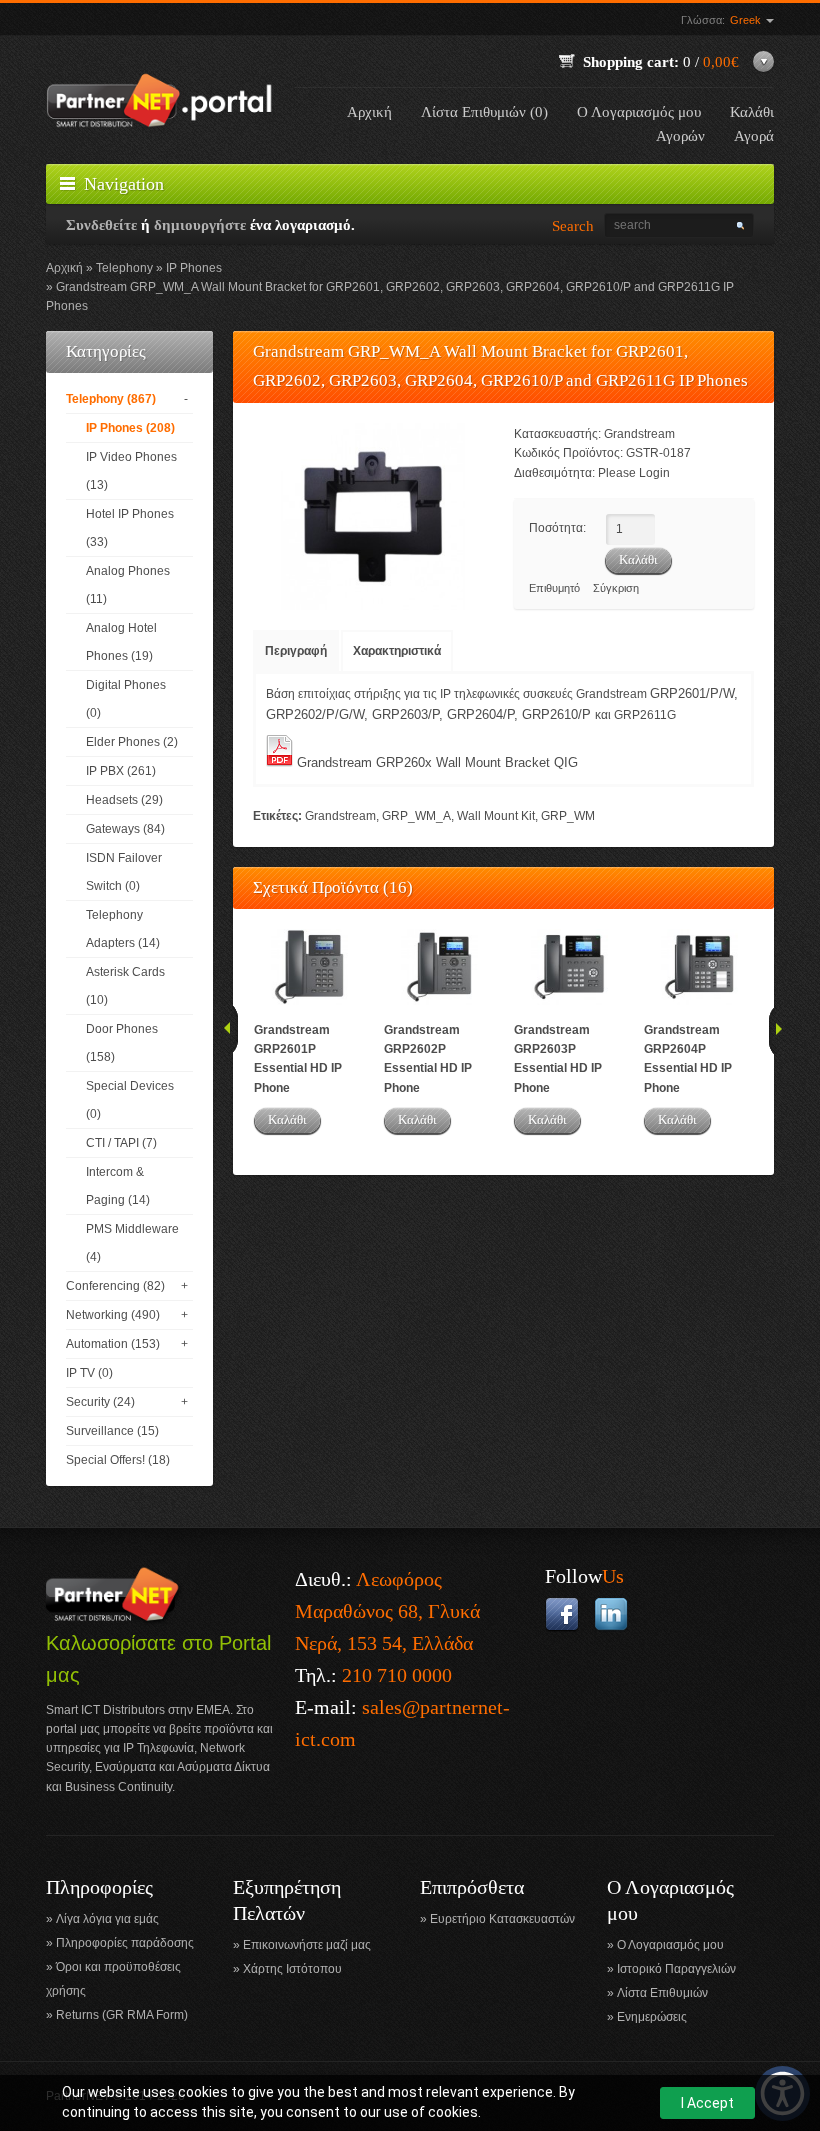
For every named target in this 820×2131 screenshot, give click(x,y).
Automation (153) (113, 1344)
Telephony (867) (111, 399)
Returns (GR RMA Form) (122, 2015)
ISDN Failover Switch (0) (124, 872)
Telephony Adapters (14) (123, 929)
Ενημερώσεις (652, 2017)
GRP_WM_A (416, 816)
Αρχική (369, 112)
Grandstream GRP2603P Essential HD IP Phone (558, 1059)
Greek (747, 20)
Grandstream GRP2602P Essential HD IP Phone (428, 1059)
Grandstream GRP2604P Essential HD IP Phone (688, 1059)
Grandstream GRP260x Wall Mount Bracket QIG (437, 762)
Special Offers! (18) (118, 1460)
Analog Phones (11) (128, 585)
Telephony (124, 268)
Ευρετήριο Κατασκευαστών (502, 1919)
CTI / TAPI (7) (121, 1143)
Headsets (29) (124, 800)
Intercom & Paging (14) (118, 1186)
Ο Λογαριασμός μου (639, 112)
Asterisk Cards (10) (125, 986)
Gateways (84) (125, 829)
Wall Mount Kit (496, 816)
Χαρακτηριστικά (397, 651)
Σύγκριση (616, 588)
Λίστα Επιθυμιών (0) (484, 112)
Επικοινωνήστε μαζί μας (307, 1945)
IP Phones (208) (130, 428)
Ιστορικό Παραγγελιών (676, 1969)
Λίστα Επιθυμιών (662, 1993)
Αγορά (754, 136)
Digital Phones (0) (126, 699)
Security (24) (100, 1402)
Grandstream (639, 434)
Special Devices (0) (130, 1100)
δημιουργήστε (200, 225)
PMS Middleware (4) (132, 1243)
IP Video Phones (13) (131, 471)
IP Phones (194, 268)
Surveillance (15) (112, 1431)
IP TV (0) (89, 1373)
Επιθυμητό (554, 588)
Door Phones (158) (122, 1043)
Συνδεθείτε (101, 225)
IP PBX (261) (121, 771)
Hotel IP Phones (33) (130, 528)
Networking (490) (113, 1315)
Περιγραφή (296, 651)
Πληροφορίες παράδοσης (125, 1943)
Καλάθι (287, 1119)
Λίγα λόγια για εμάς (107, 1919)
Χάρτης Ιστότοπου (292, 1969)
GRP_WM (568, 816)
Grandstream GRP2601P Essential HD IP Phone (298, 1059)
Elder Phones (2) (132, 742)
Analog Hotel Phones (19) (121, 642)
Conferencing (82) (115, 1286)
